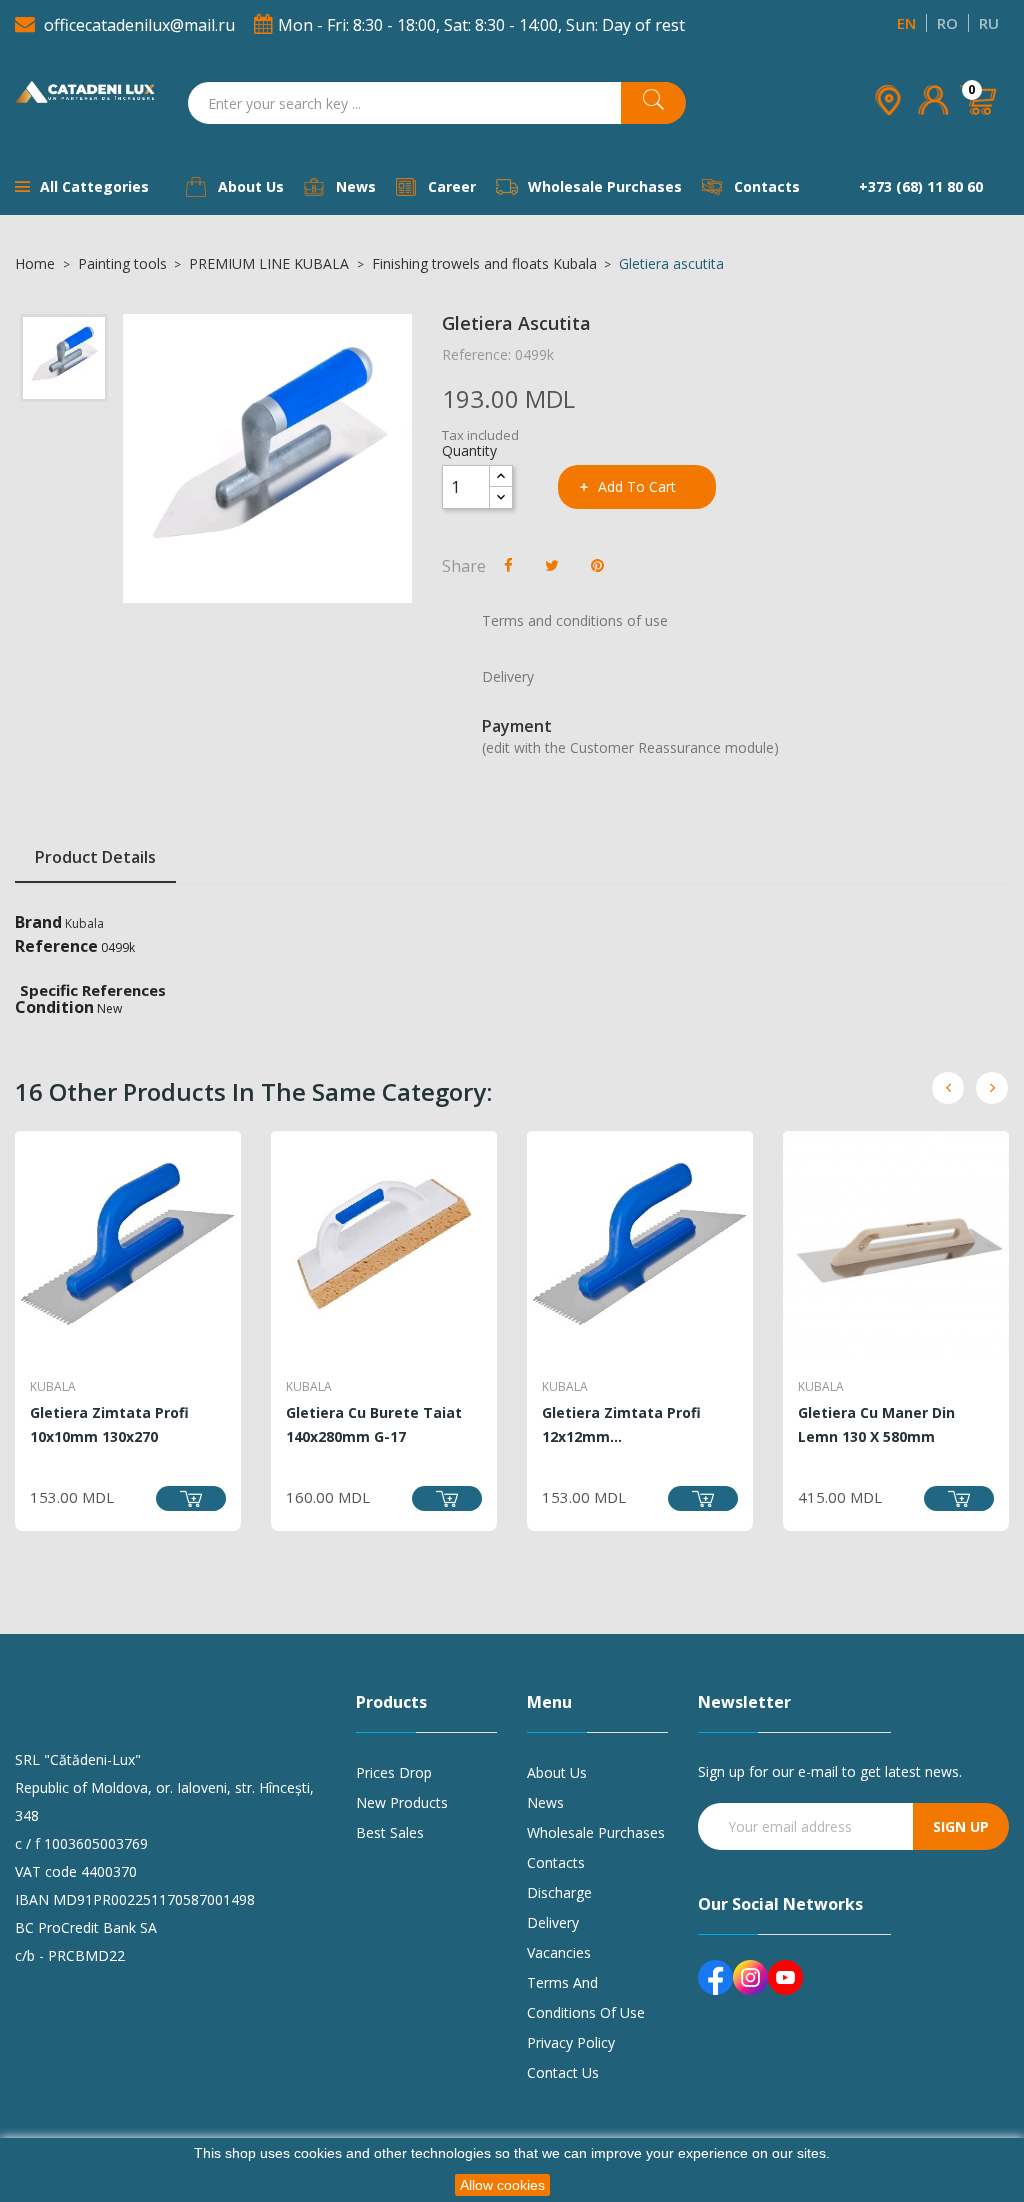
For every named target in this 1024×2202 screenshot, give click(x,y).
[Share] (508, 565)
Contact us (563, 2072)
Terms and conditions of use (586, 1997)
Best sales (390, 1832)
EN (906, 23)
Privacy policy (571, 2042)
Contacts (556, 1862)
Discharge (559, 1892)
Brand (38, 922)
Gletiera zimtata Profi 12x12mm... (621, 1424)
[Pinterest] (597, 565)
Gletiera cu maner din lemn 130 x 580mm (876, 1424)
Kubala (84, 923)
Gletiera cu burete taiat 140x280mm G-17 (374, 1424)
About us (557, 1772)
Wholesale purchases (596, 1832)
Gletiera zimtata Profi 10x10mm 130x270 (109, 1424)
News (545, 1802)
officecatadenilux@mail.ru (139, 25)
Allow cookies (502, 2185)
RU (989, 23)
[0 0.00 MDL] (979, 128)
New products (402, 1802)
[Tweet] (552, 565)
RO (947, 23)
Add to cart (637, 486)
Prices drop (394, 1772)
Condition (54, 1007)
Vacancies (559, 1952)
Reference (56, 946)
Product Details (95, 857)
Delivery (553, 1922)
